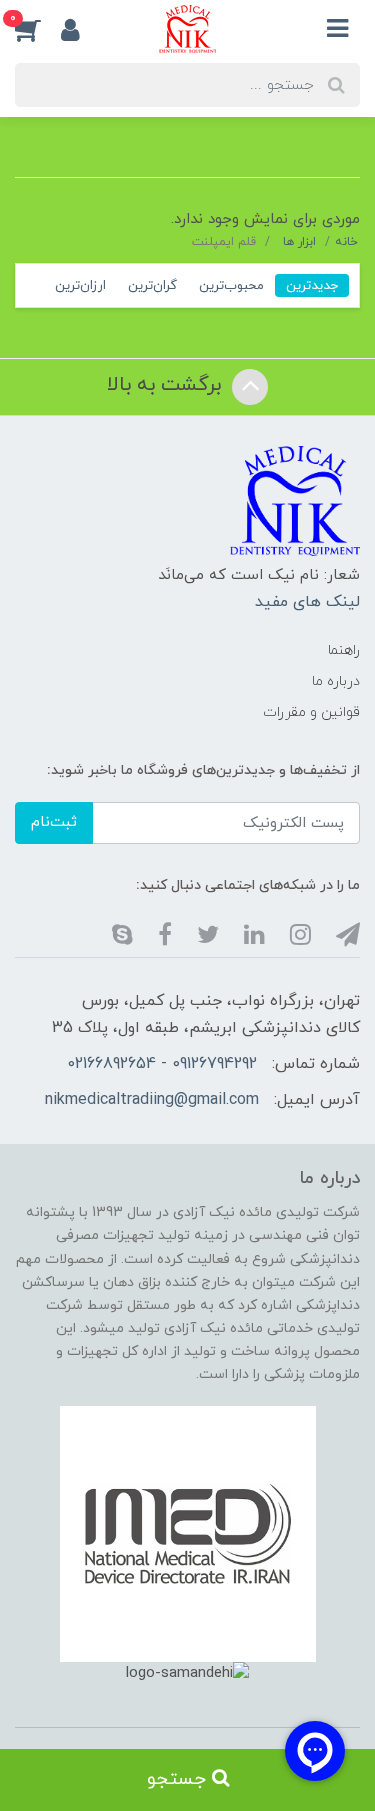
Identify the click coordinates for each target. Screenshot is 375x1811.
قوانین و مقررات (311, 712)
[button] (38, 29)
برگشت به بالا (167, 385)
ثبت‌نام (54, 822)
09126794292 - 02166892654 (162, 1064)
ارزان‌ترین (80, 285)
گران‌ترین (152, 285)
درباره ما (336, 681)
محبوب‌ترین (231, 285)
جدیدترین (312, 285)
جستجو (179, 1779)
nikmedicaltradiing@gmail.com (152, 1100)
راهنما (344, 650)
